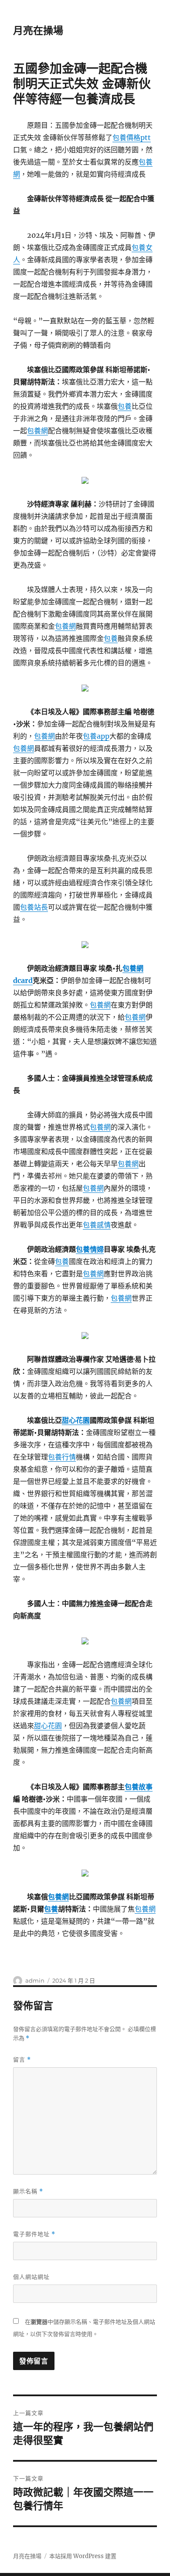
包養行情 (62, 1457)
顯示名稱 (28, 2191)
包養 (125, 406)
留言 (22, 2060)
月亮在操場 (38, 31)
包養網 (37, 431)
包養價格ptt (132, 137)
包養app (96, 736)
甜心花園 (76, 1420)
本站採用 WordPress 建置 (83, 2556)
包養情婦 (90, 1249)
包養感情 (97, 1225)
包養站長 (34, 907)
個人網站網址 (31, 2277)
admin (35, 1980)
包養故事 (139, 1787)
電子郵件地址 (34, 2234)
